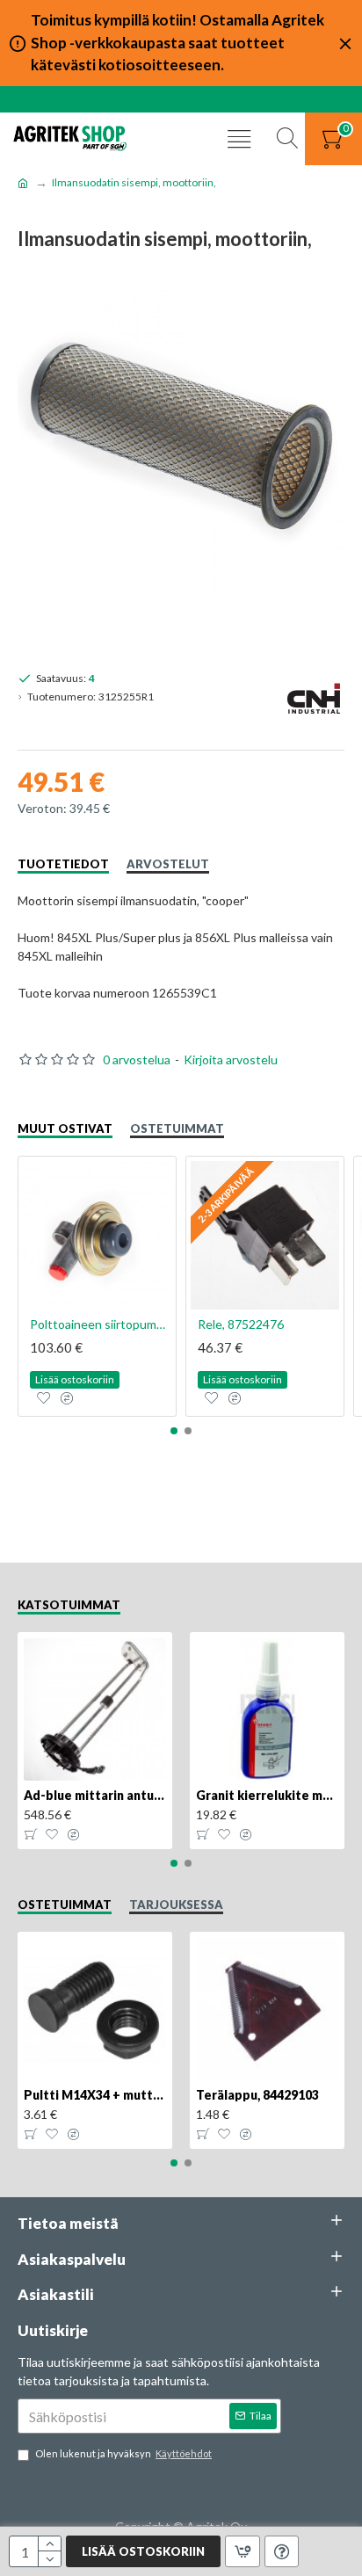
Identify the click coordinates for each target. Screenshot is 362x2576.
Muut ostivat (65, 1128)
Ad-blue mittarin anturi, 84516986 (95, 1795)
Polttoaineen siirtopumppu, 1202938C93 (101, 1324)
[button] (174, 1431)
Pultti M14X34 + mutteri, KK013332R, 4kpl (95, 2095)
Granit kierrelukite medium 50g (267, 1795)
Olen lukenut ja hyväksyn (123, 2453)
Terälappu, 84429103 (257, 2095)
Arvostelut (168, 864)
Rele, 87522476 (241, 1324)
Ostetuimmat (177, 1128)
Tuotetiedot (63, 864)
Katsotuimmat (69, 1605)
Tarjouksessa (176, 1905)
